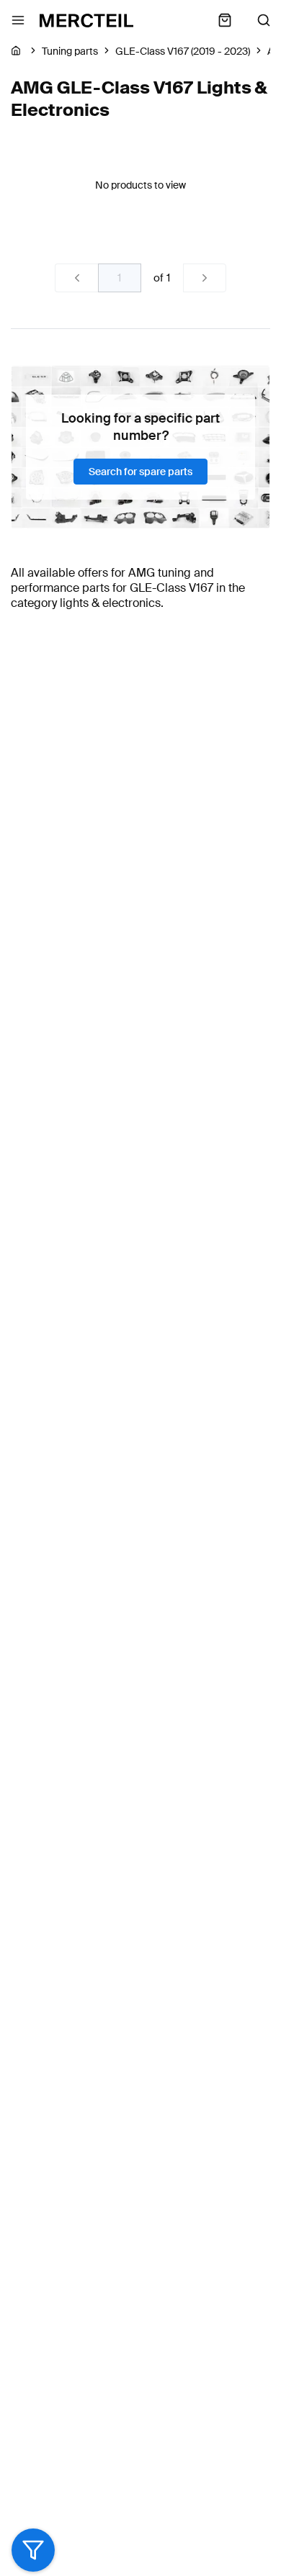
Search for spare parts (140, 472)
